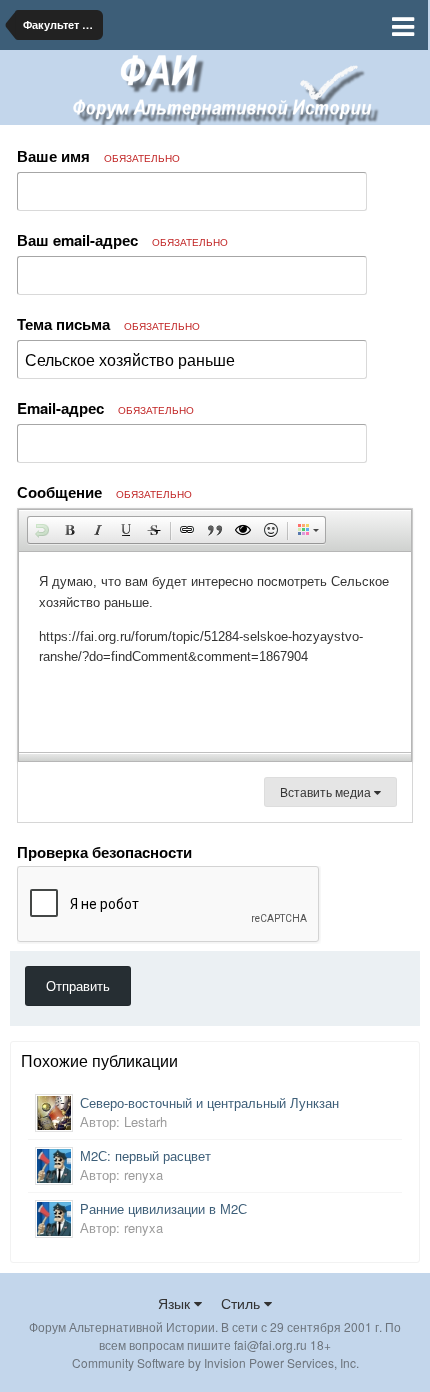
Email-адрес (105, 408)
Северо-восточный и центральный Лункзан (209, 1102)
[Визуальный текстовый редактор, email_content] (215, 652)
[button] (42, 530)
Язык (176, 1303)
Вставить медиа (327, 791)
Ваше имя (98, 156)
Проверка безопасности (104, 851)
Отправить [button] (78, 985)
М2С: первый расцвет (145, 1155)
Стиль (242, 1303)
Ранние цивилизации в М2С (163, 1208)
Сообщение (104, 492)
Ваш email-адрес (122, 240)
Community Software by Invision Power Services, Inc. (215, 1362)
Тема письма (108, 324)
